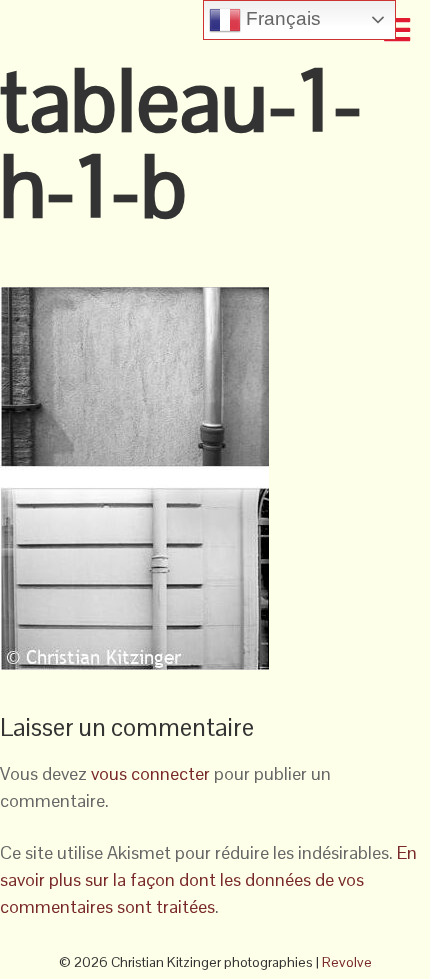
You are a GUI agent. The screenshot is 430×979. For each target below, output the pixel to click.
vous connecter (150, 773)
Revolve (347, 962)
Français (281, 18)
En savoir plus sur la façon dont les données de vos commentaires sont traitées (208, 879)
